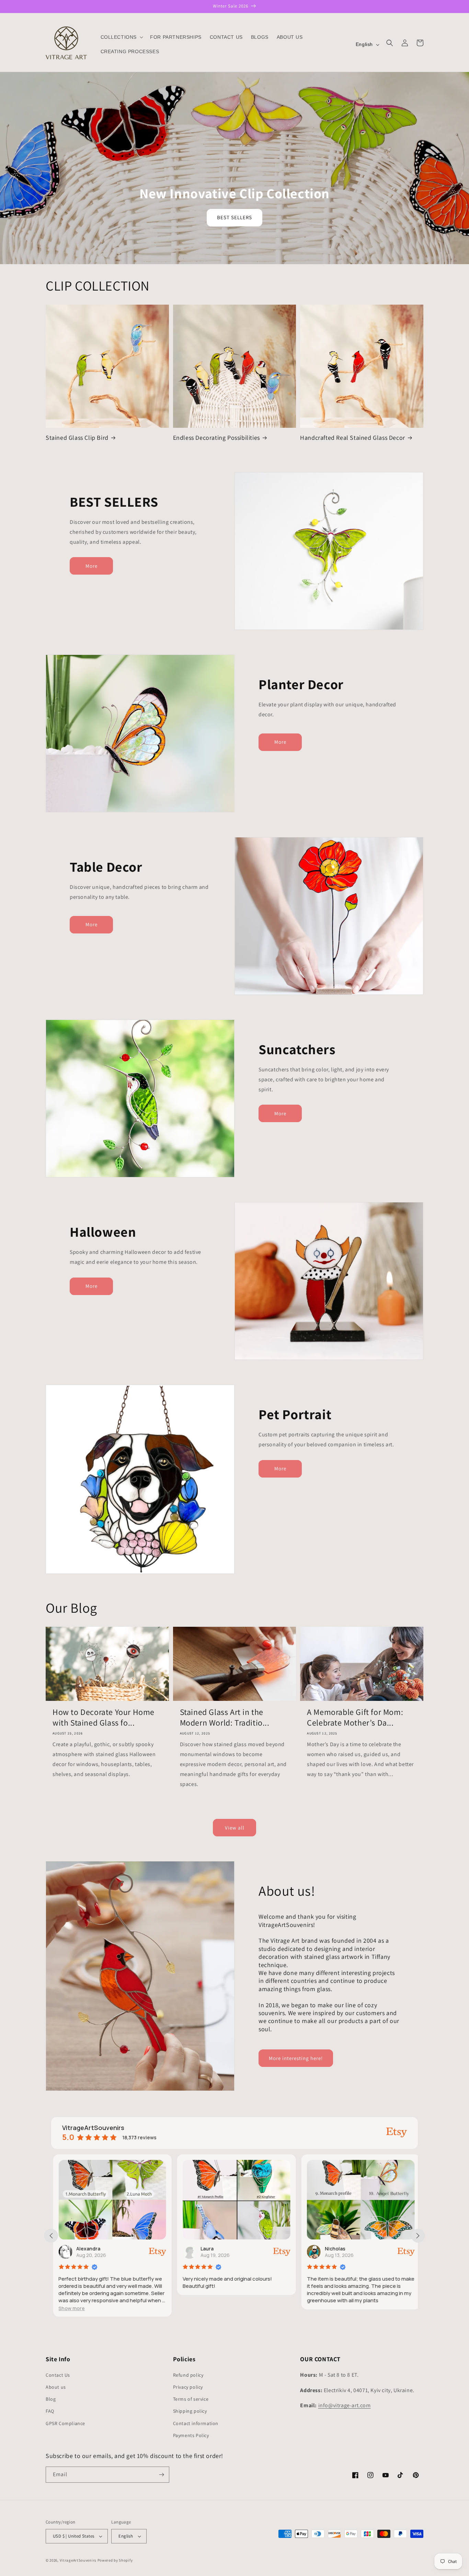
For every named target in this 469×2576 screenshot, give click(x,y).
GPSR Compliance (65, 2423)
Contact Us (58, 2375)
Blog (51, 2399)
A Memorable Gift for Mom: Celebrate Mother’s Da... (355, 1717)
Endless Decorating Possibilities (216, 438)
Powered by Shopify (115, 2560)
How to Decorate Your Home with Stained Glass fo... (104, 1717)
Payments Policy (191, 2435)
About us (56, 2387)
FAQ (50, 2411)
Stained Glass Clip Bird (77, 438)
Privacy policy (188, 2387)
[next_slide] (418, 2236)
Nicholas (217, 2249)
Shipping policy (190, 2411)
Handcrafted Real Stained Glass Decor (353, 438)
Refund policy (188, 2375)
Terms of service (191, 2399)
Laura (89, 2249)
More (91, 566)
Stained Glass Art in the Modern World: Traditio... (225, 1717)
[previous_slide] (51, 2236)
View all (235, 1828)
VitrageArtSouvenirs (78, 2560)
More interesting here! (296, 2058)
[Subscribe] (161, 2475)
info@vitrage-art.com (345, 2405)
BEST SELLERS (235, 217)
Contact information (196, 2423)
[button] (121, 37)
